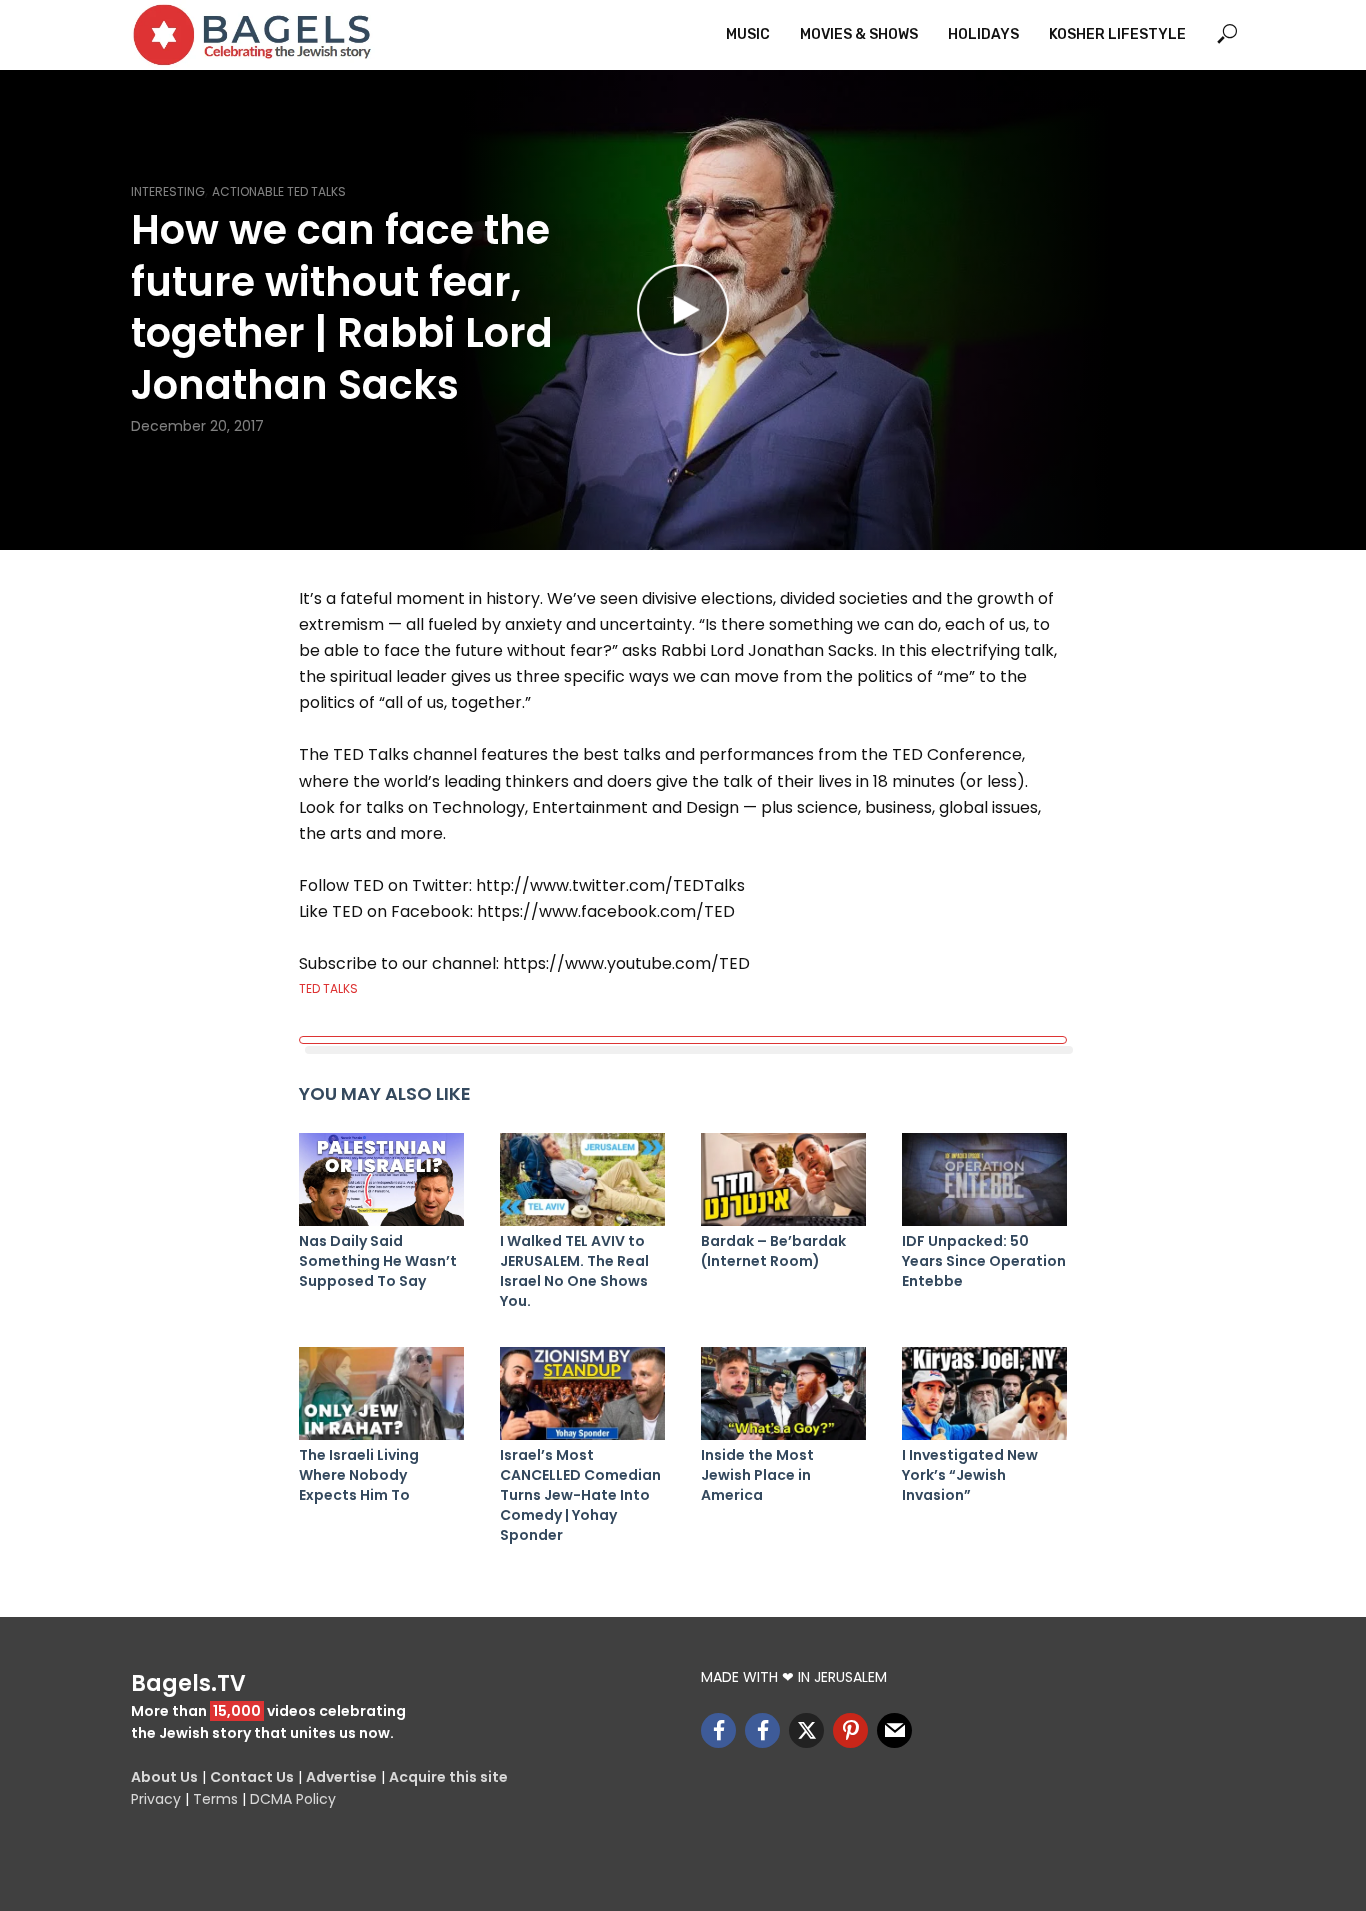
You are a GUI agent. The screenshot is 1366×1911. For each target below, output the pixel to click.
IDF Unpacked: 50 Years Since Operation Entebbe (984, 1261)
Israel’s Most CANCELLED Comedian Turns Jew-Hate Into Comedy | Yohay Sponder (580, 1495)
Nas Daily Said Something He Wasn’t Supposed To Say (378, 1261)
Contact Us (252, 1777)
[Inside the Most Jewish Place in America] (783, 1393)
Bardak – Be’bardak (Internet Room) (773, 1251)
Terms (215, 1799)
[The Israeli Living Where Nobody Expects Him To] (381, 1393)
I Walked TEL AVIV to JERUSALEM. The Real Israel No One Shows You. (574, 1271)
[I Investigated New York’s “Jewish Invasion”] (984, 1393)
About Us (164, 1777)
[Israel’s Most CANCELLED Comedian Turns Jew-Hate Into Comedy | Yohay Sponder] (582, 1393)
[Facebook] (718, 1730)
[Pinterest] (850, 1730)
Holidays (983, 34)
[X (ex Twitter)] (806, 1730)
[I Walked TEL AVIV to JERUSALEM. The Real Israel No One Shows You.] (582, 1179)
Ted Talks (328, 988)
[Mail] (894, 1730)
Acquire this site (448, 1777)
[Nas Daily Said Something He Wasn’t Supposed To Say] (381, 1179)
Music (748, 34)
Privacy (156, 1799)
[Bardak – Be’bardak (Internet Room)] (783, 1179)
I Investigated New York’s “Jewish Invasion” (970, 1475)
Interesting (168, 191)
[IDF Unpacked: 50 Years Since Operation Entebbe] (984, 1179)
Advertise (341, 1777)
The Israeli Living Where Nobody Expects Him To (359, 1475)
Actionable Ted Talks (279, 191)
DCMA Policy (293, 1799)
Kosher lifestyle (1117, 34)
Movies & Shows (859, 34)
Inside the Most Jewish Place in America (757, 1475)
